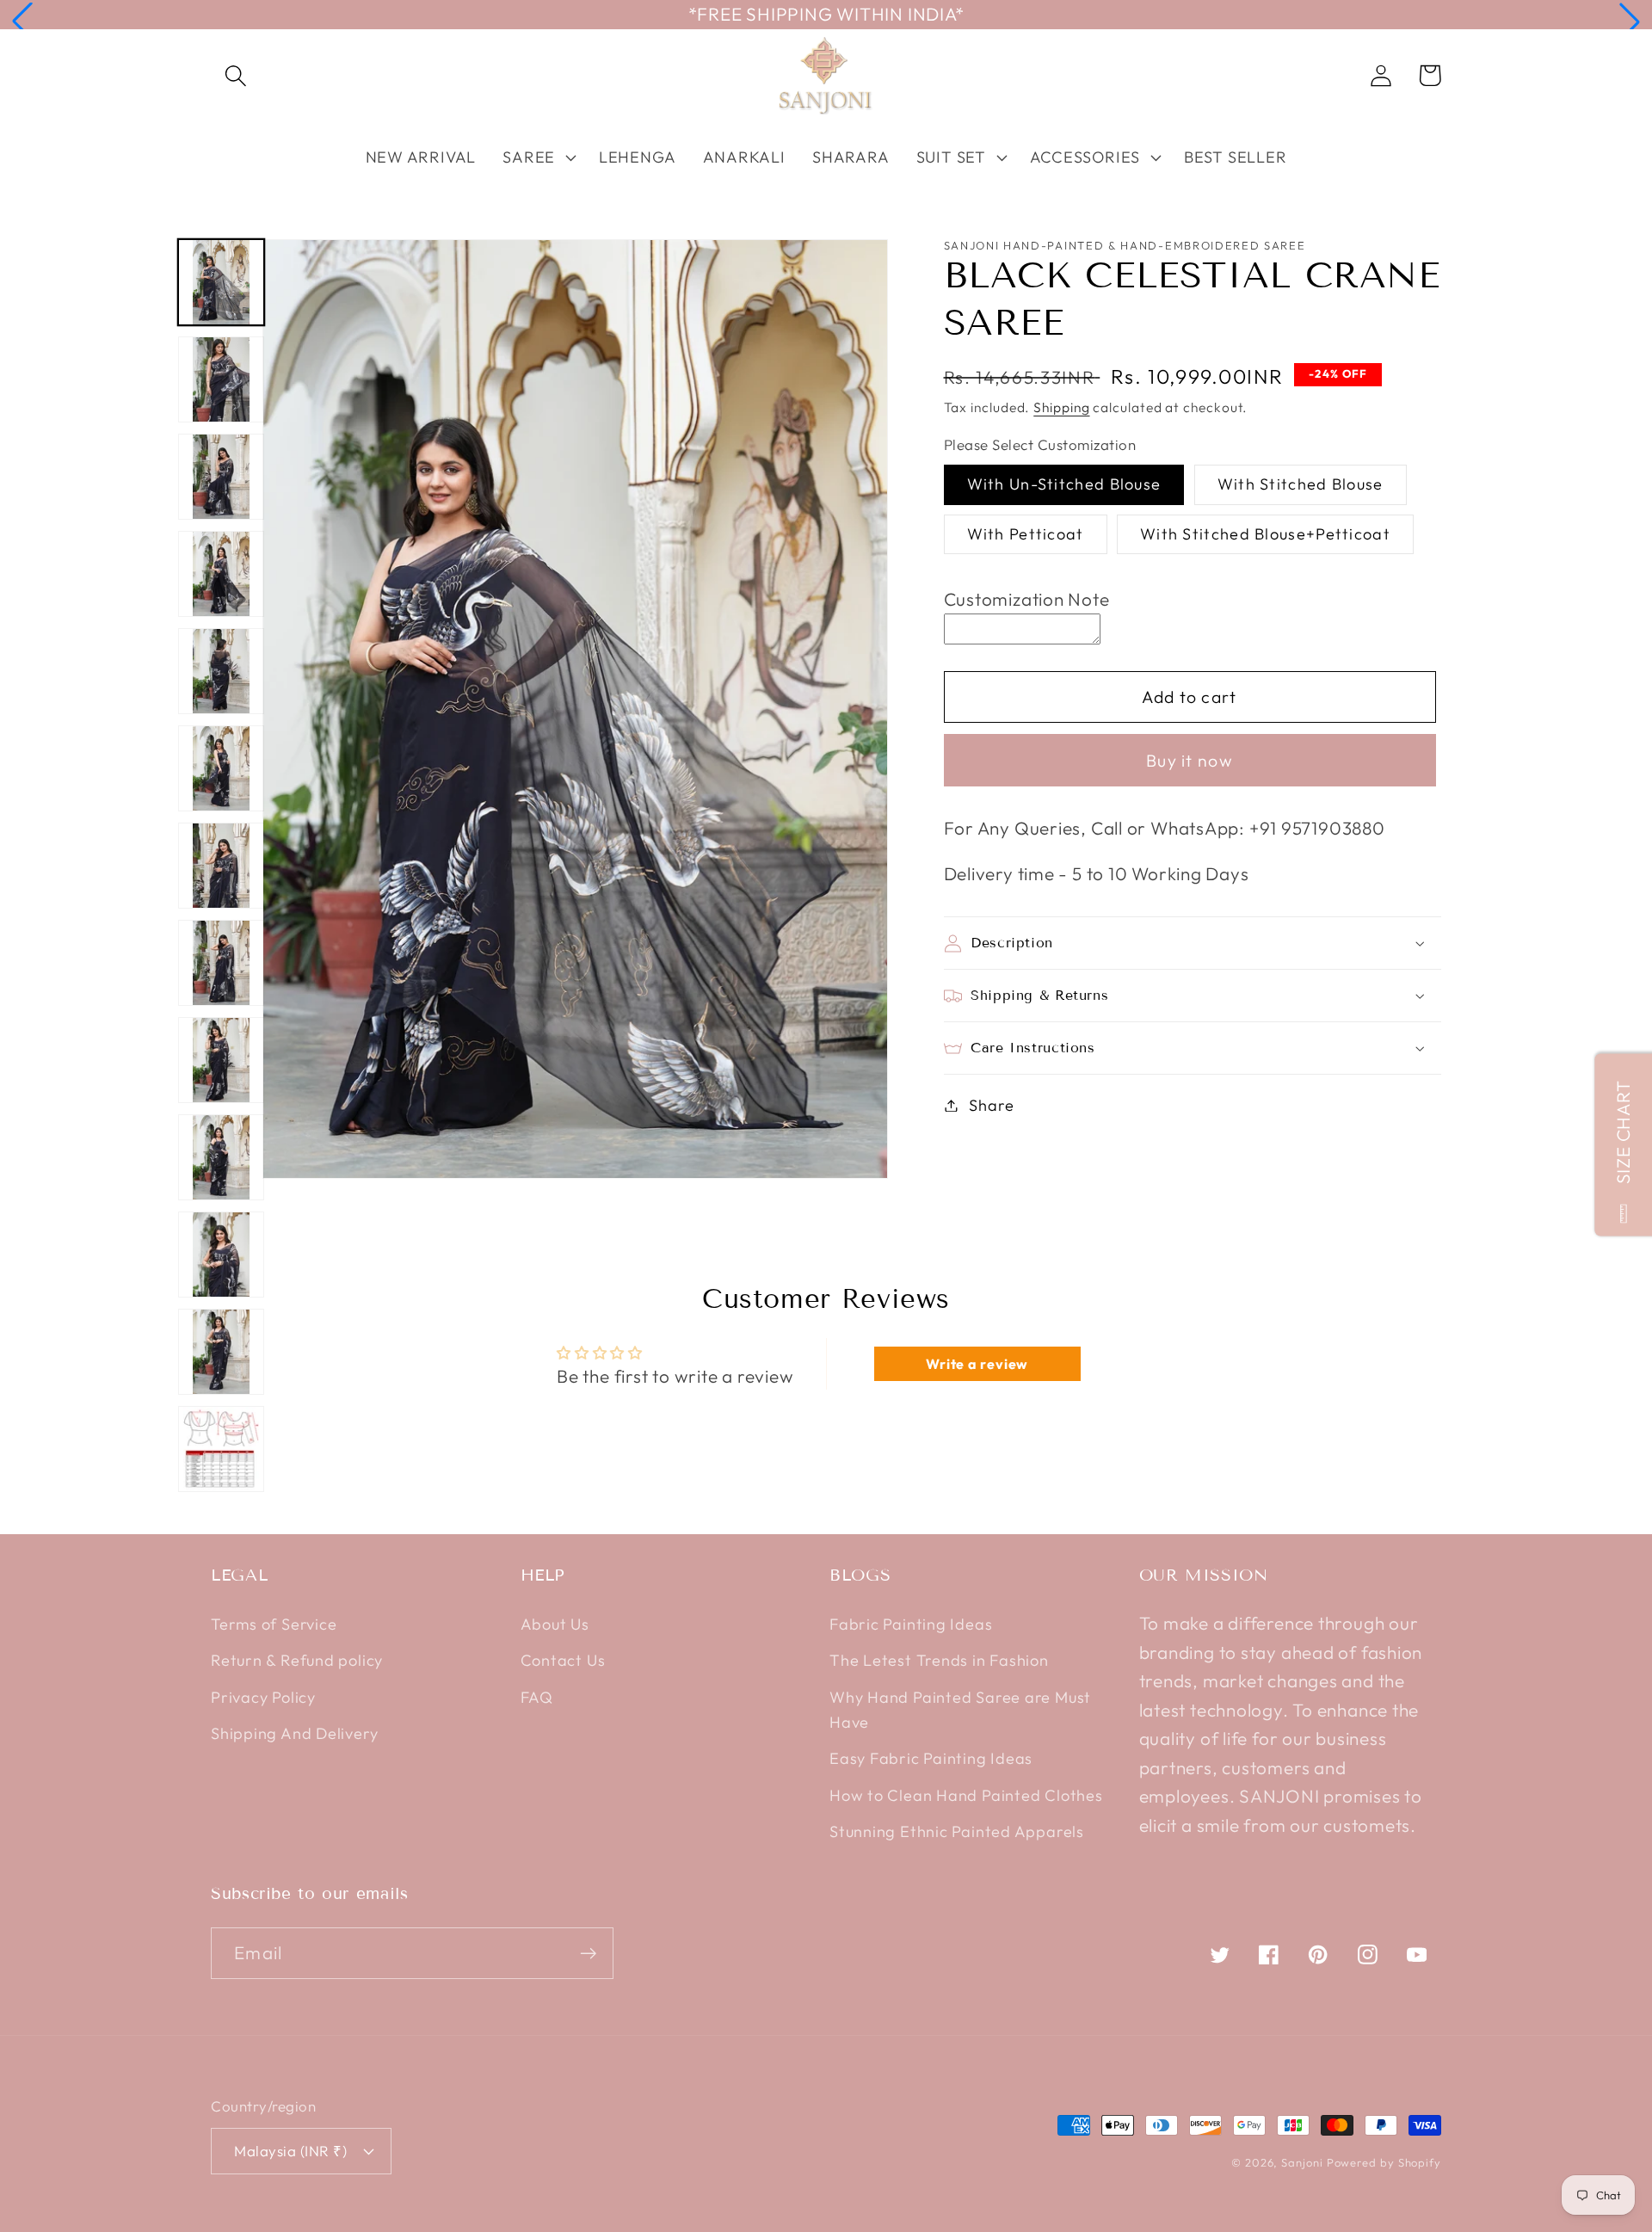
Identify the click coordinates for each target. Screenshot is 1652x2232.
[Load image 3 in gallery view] (221, 477)
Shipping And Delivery (294, 1733)
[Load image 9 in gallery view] (221, 1060)
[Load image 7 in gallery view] (221, 866)
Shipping (1061, 407)
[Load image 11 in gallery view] (221, 1255)
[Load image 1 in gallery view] (221, 282)
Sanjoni (1302, 2162)
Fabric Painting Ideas (911, 1624)
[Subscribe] (588, 1954)
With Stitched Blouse (1301, 484)
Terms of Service (274, 1624)
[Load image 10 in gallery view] (221, 1157)
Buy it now (1190, 760)
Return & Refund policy (297, 1660)
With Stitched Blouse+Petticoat (1265, 534)
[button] (22, 22)
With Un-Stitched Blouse (1064, 484)
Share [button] (991, 1105)
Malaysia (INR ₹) (290, 2151)
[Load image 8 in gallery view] (221, 963)
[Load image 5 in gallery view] (221, 671)
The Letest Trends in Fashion (939, 1660)
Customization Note (1027, 599)
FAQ (537, 1697)
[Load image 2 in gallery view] (221, 379)
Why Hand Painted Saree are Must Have (960, 1710)
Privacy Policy (263, 1697)
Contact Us (563, 1660)
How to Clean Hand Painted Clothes (966, 1795)
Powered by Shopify (1384, 2162)
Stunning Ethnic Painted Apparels (957, 1831)
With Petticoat (1026, 534)
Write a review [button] (977, 1364)
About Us (555, 1624)
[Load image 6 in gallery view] (221, 768)
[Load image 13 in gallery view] (221, 1449)
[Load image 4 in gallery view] (221, 574)
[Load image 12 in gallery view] (221, 1352)
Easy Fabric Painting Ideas (931, 1758)
